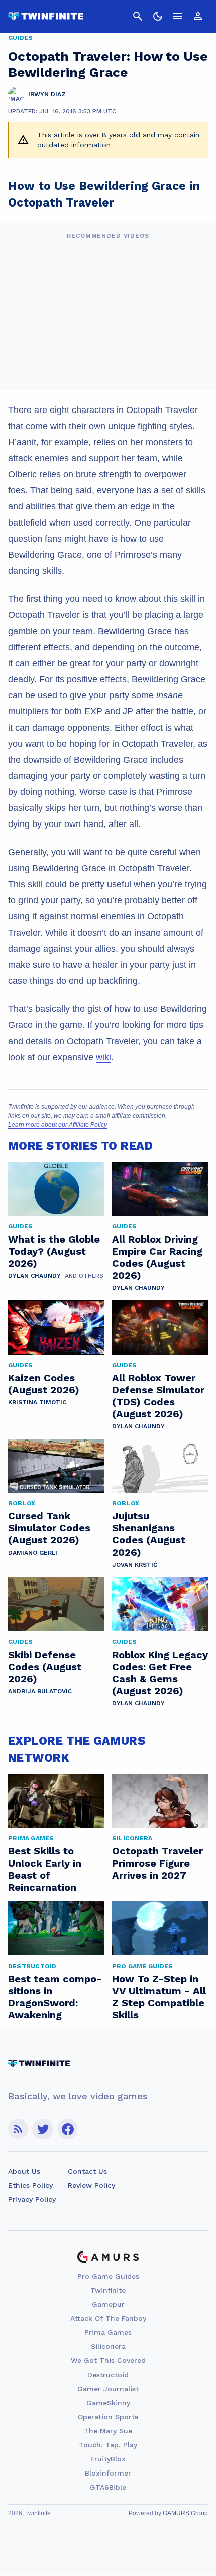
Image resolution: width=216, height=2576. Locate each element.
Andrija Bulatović (40, 1691)
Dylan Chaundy (34, 1276)
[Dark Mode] (158, 16)
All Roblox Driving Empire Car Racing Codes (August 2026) (157, 1257)
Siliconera (108, 2346)
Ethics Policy (30, 2185)
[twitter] (43, 2129)
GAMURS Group (185, 2513)
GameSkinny (108, 2403)
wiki (103, 1057)
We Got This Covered (108, 2360)
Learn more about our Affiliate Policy (58, 1125)
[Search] (138, 16)
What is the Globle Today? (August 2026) (54, 1251)
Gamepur (108, 2304)
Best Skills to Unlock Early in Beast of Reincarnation (45, 1869)
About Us (24, 2171)
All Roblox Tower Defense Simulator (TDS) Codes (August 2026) (158, 1396)
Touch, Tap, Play (108, 2445)
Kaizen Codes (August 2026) (44, 1384)
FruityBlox (108, 2459)
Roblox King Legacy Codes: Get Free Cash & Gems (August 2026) (160, 1673)
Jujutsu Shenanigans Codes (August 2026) (149, 1534)
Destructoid (108, 2375)
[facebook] (68, 2129)
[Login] (198, 16)
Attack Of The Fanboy (108, 2318)
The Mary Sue (108, 2431)
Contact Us (87, 2171)
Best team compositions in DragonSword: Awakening (55, 1997)
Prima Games (108, 2332)
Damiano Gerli (33, 1553)
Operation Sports (108, 2417)
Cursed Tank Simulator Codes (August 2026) (49, 1528)
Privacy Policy (32, 2199)
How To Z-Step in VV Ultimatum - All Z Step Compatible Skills (159, 1997)
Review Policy (91, 2185)
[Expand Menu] (178, 16)
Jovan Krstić (135, 1565)
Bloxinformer (108, 2473)
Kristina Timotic (37, 1402)
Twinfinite (108, 2290)
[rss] (18, 2129)
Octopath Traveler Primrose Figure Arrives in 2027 (157, 1863)
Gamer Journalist (108, 2389)
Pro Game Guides (108, 2276)
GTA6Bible (108, 2487)
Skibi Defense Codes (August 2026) (45, 1667)
